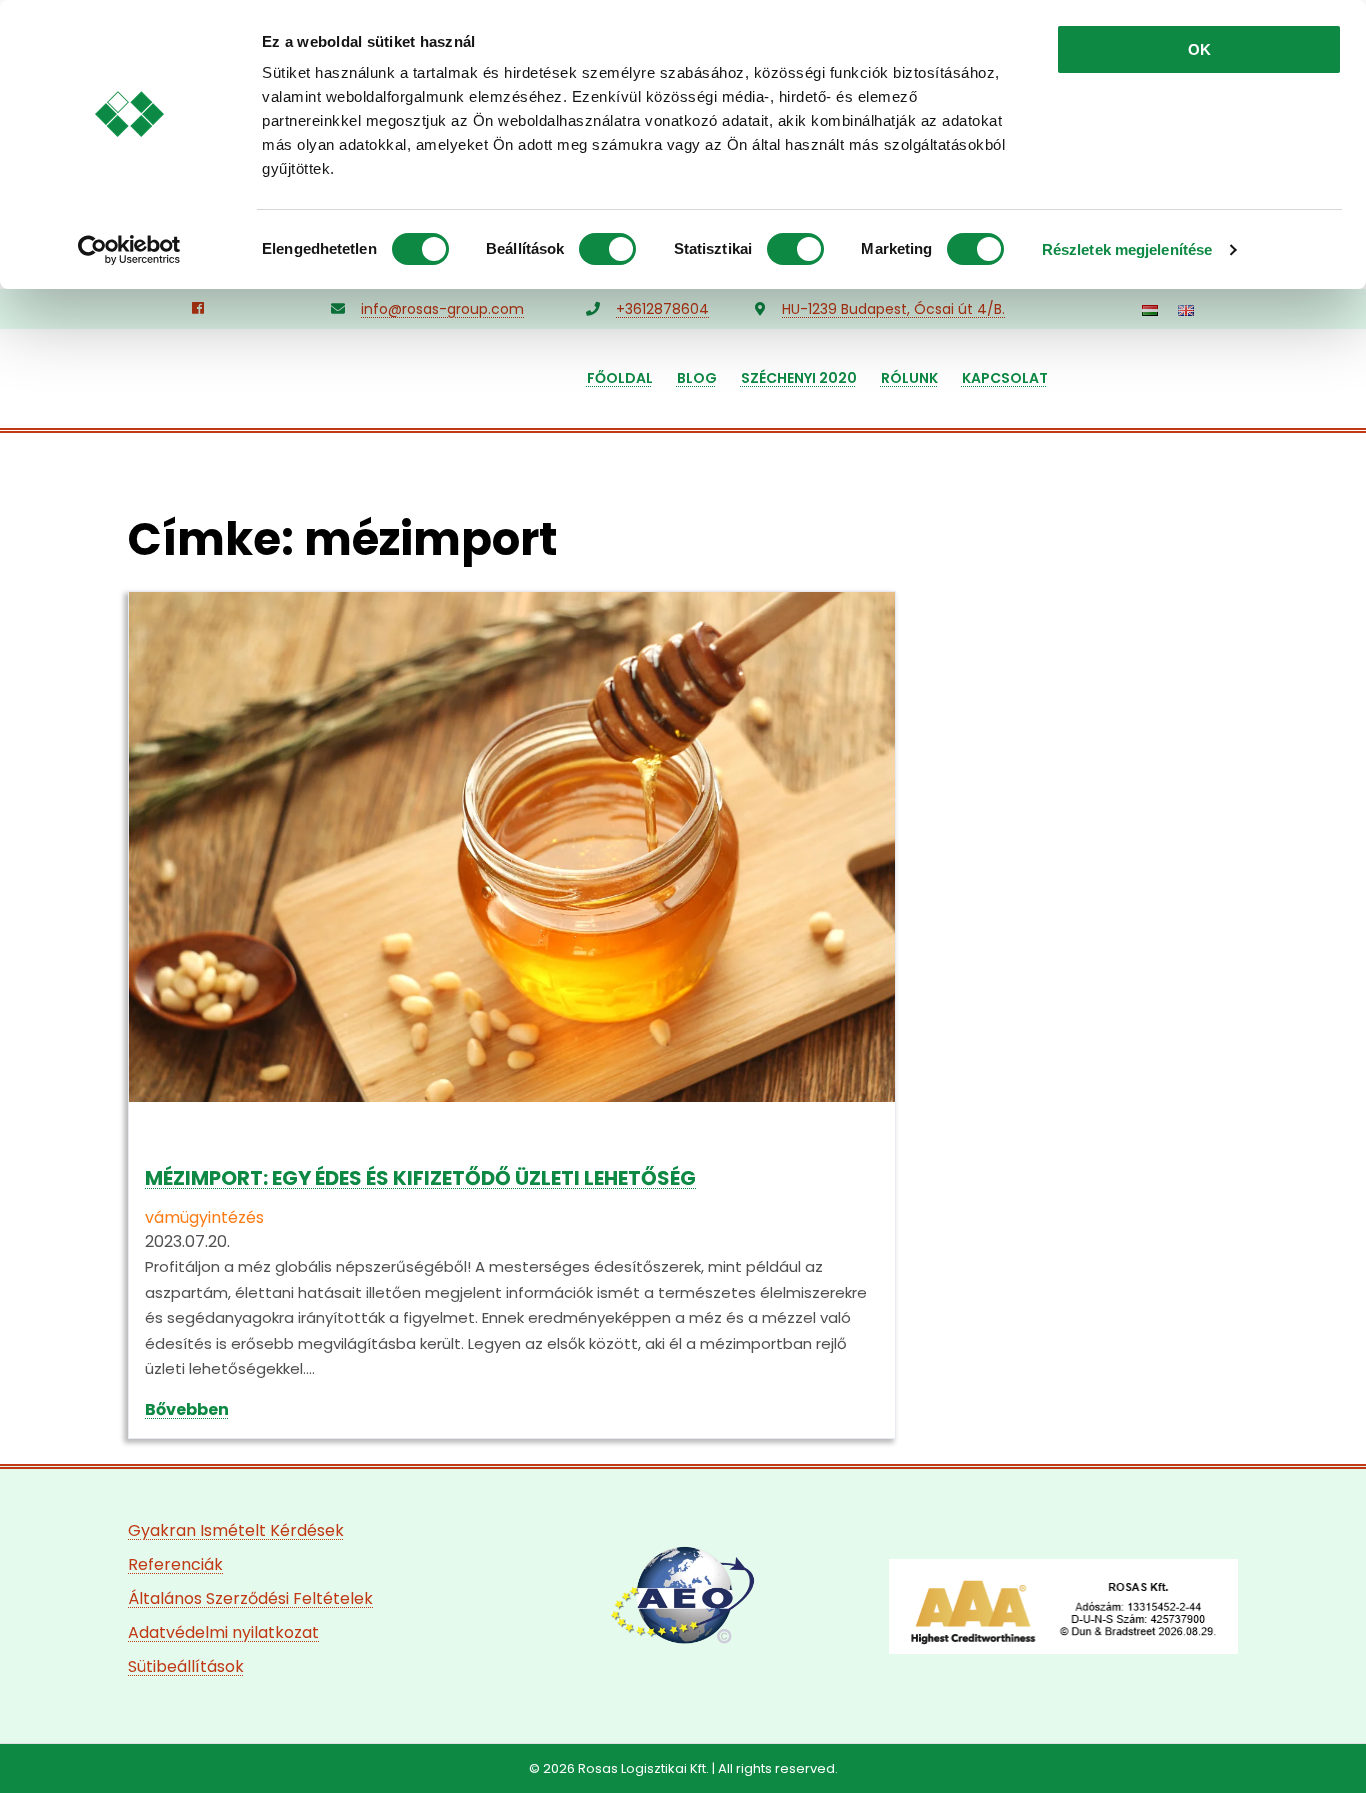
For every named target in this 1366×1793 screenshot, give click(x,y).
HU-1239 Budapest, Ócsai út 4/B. (893, 309)
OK (1199, 49)
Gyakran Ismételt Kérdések (236, 1530)
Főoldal (620, 378)
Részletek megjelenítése (1127, 249)
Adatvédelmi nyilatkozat (223, 1632)
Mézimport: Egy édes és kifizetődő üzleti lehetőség (420, 1178)
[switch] (607, 249)
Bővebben (187, 1409)
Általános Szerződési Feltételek (250, 1598)
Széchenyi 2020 (799, 378)
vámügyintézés (204, 1217)
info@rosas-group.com (442, 309)
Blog (697, 378)
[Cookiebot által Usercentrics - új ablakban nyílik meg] (129, 250)
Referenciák (175, 1564)
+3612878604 (662, 309)
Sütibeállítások (186, 1666)
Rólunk (909, 378)
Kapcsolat (1005, 378)
